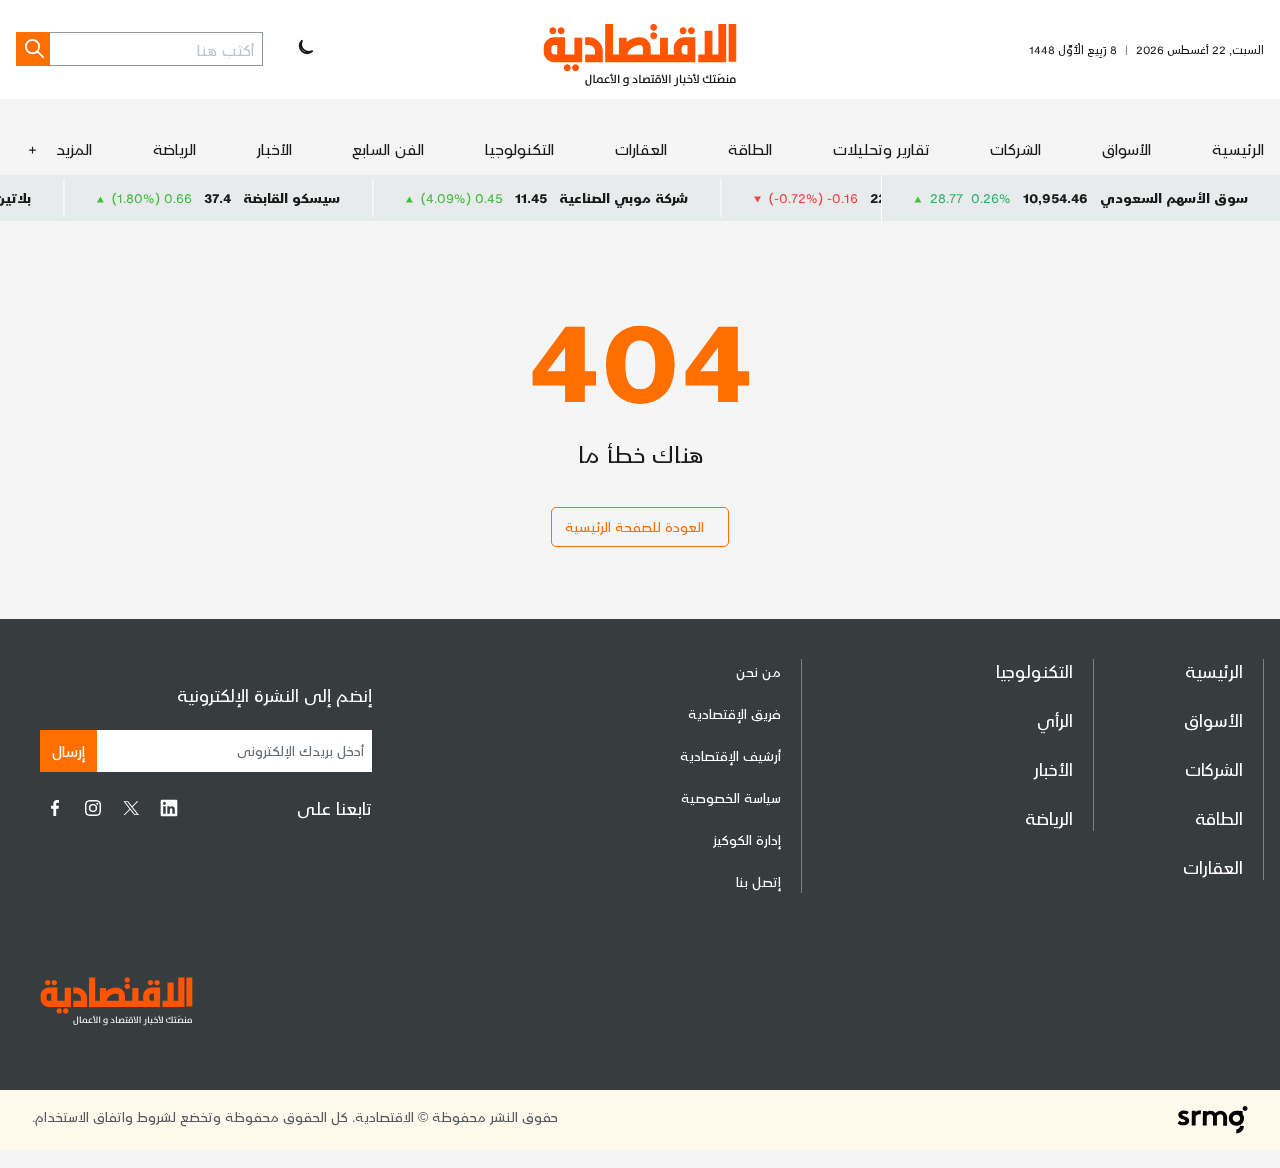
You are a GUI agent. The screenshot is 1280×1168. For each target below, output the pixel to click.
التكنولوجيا (519, 148)
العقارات (641, 148)
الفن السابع (388, 148)
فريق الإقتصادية (734, 713)
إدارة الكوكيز (747, 839)
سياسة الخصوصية (731, 797)
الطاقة (750, 148)
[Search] (33, 49)
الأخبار (274, 148)
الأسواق (1126, 148)
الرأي (1055, 719)
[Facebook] (55, 808)
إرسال (68, 750)
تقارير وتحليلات (881, 148)
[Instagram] (93, 808)
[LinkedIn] (169, 808)
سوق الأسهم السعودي (1174, 197)
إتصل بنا (758, 881)
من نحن (758, 671)
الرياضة (174, 148)
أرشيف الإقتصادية (730, 755)
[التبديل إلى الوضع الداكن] (304, 49)
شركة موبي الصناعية (644, 197)
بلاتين (34, 197)
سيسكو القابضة (312, 197)
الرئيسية (1238, 148)
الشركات (1015, 148)
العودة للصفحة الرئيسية (634, 526)
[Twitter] (131, 808)
